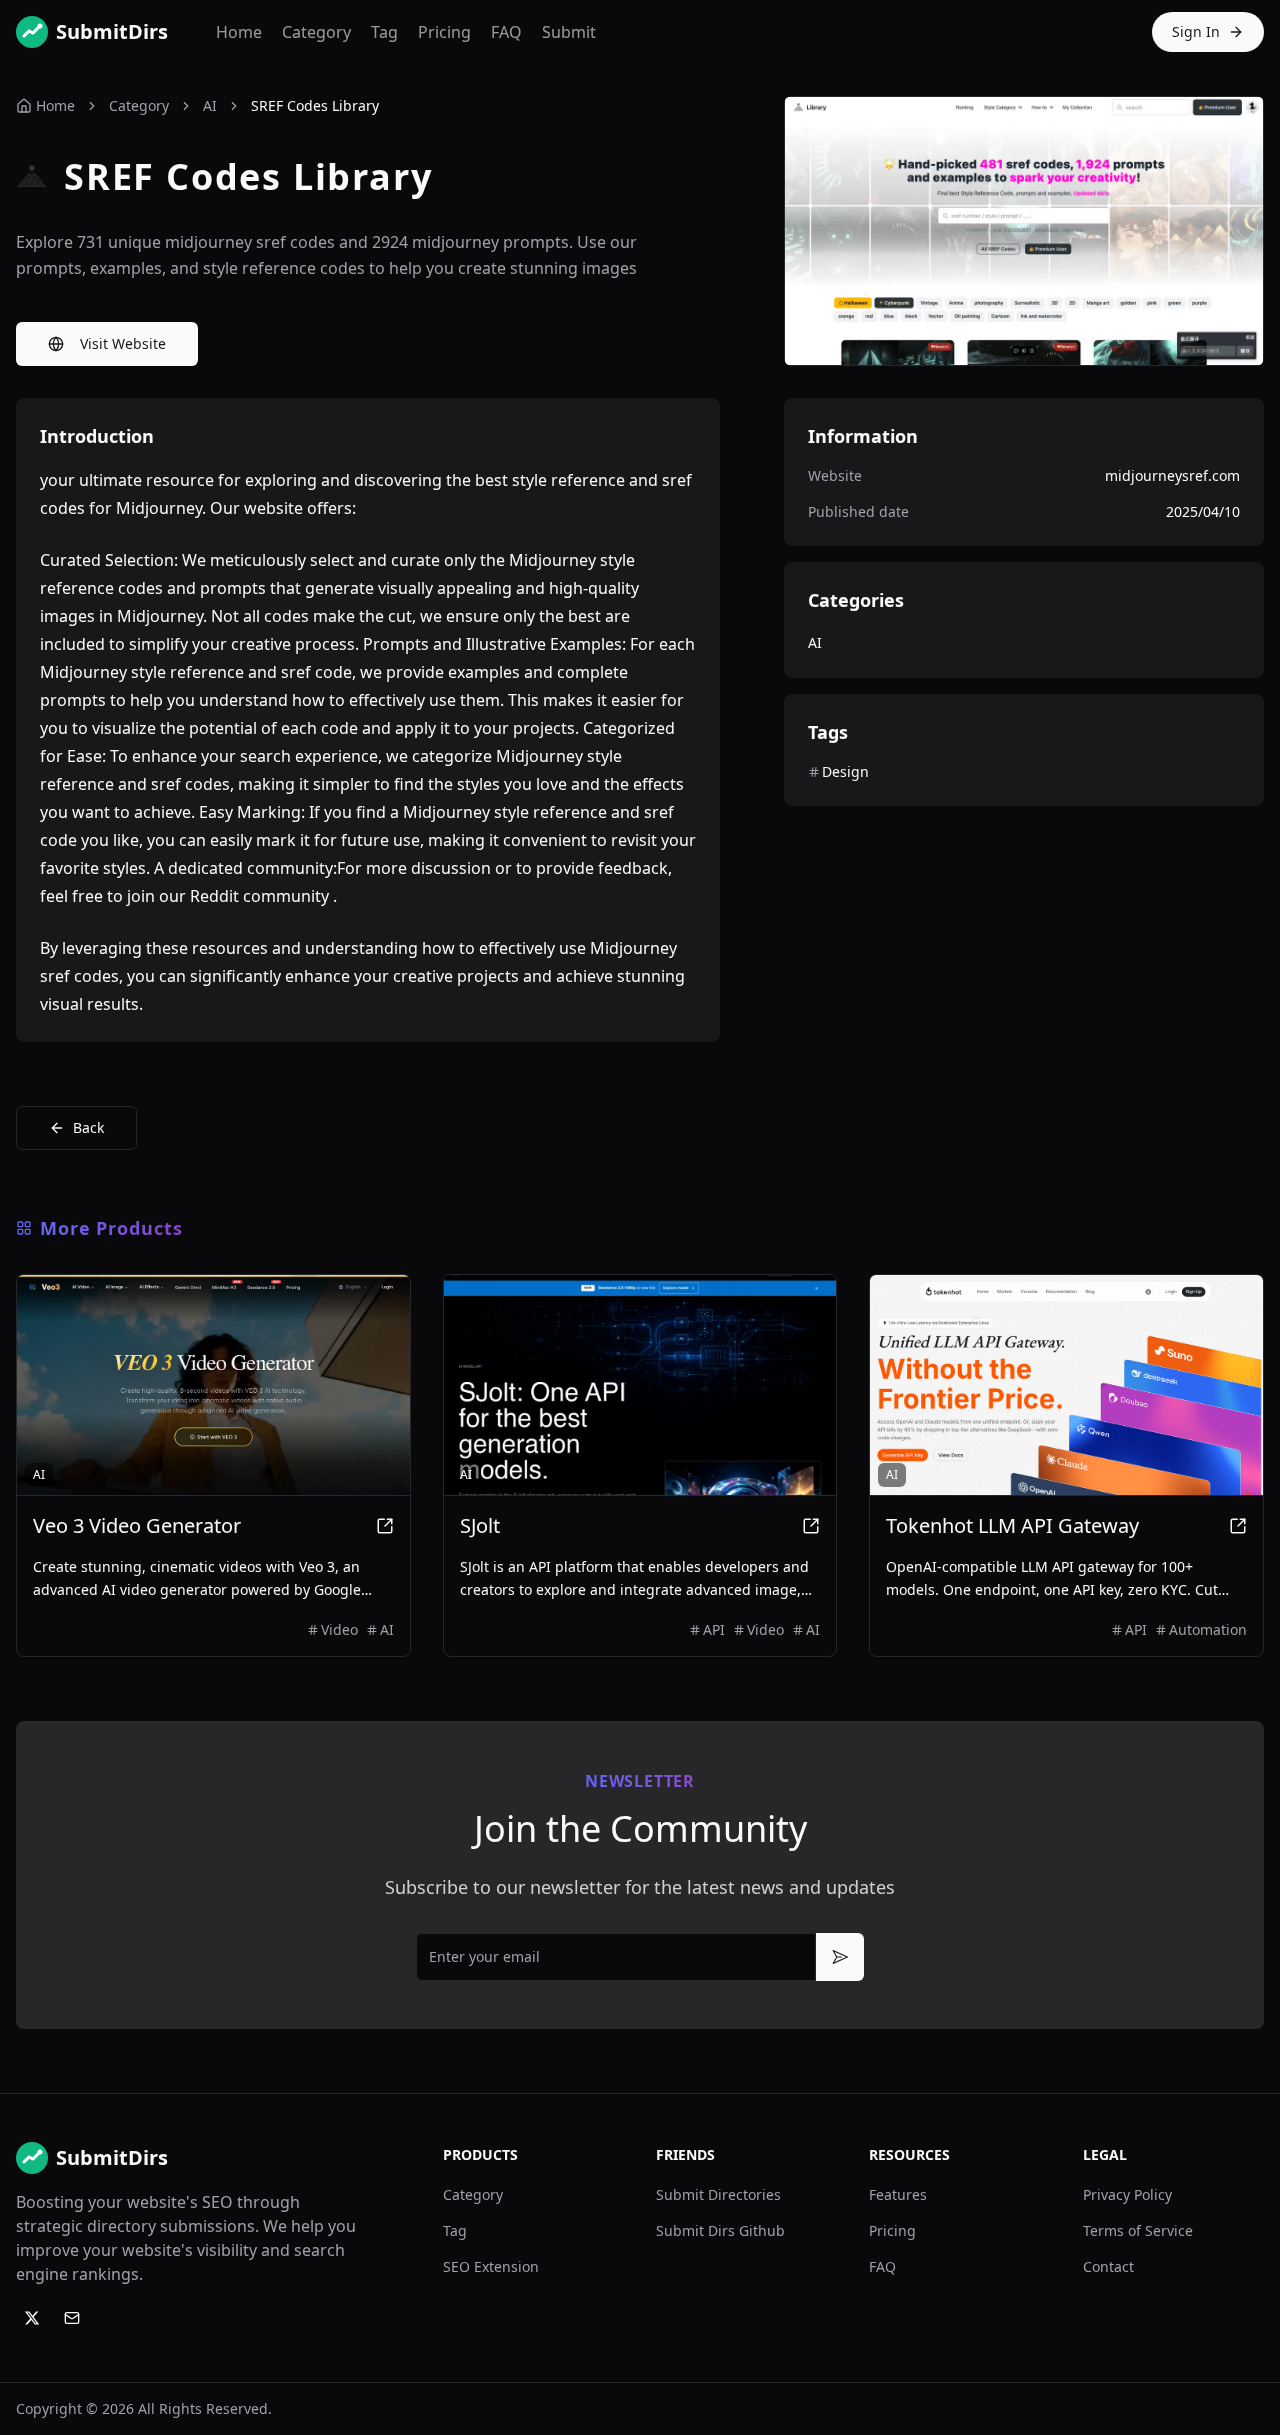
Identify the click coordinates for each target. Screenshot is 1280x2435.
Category (316, 32)
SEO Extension (491, 2266)
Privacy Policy (1127, 2194)
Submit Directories (718, 2194)
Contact (1108, 2266)
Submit (569, 32)
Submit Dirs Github (720, 2230)
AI (210, 105)
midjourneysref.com (1172, 475)
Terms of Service (1138, 2230)
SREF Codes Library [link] (315, 105)
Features (898, 2194)
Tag (384, 32)
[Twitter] (32, 2318)
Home (239, 32)
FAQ (506, 32)
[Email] (72, 2318)
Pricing (444, 32)
